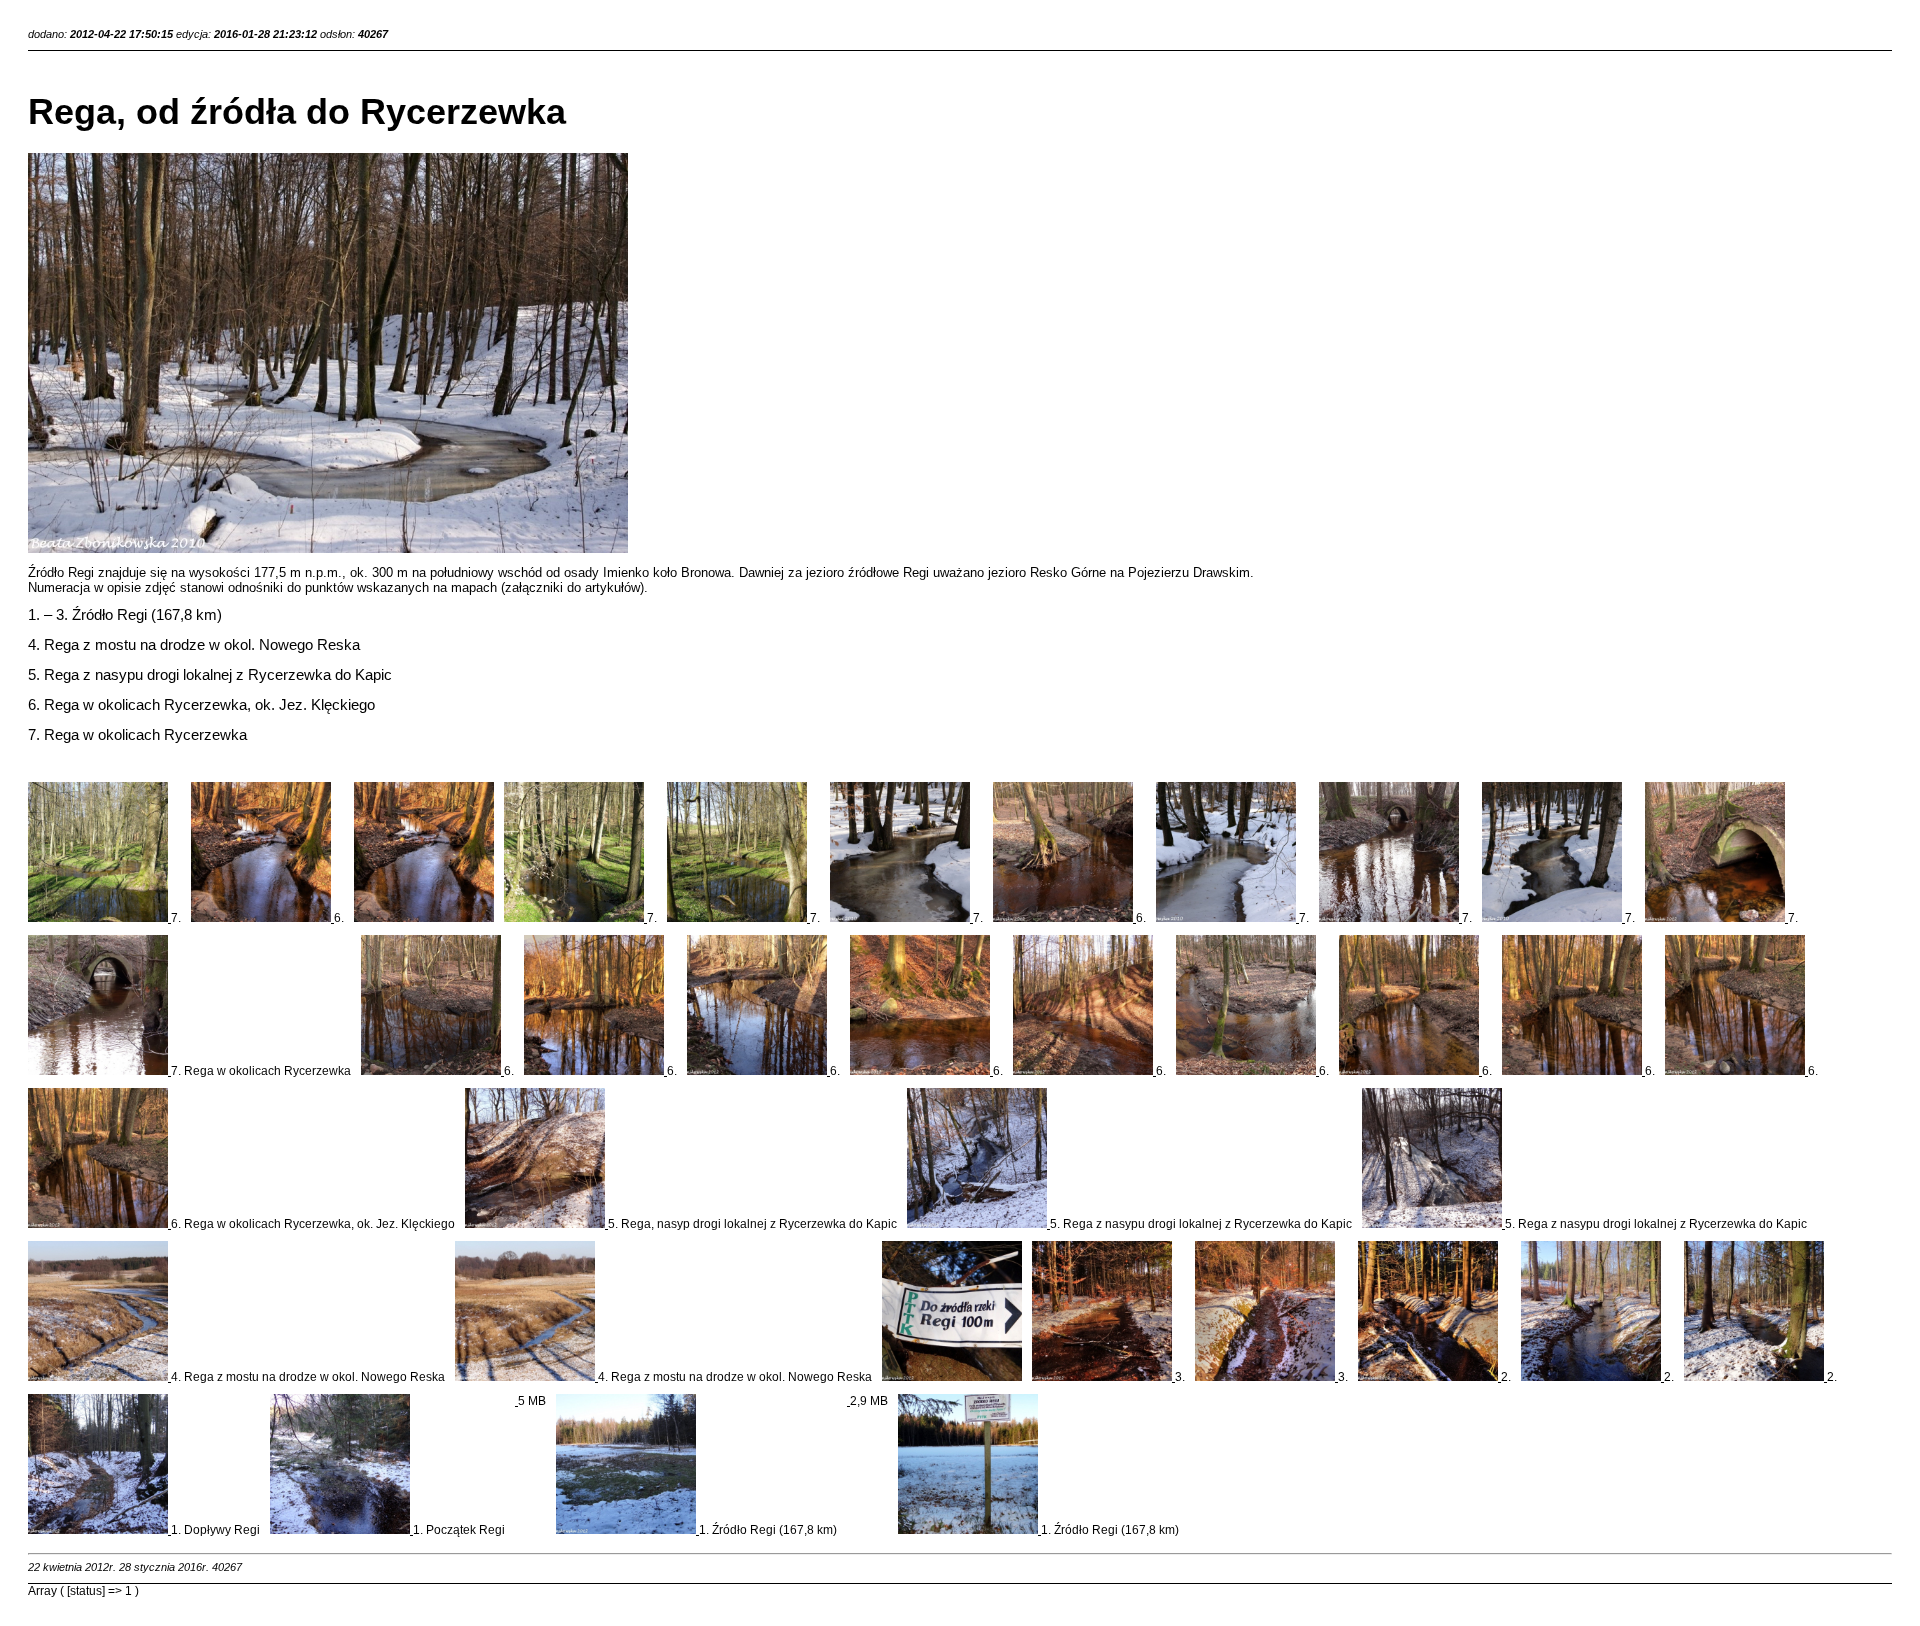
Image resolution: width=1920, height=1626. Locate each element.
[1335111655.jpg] (1433, 1224)
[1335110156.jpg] (1266, 1377)
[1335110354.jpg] (99, 1530)
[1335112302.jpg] (1084, 1071)
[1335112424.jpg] (595, 1071)
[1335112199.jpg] (1390, 918)
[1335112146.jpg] (1410, 1071)
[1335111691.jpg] (978, 1224)
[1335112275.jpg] (1247, 1071)
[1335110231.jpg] (1103, 1377)
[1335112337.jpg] (921, 1071)
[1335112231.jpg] (1716, 918)
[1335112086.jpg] (1736, 1071)
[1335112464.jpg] (432, 1071)
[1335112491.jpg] (1064, 918)
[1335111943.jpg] (1553, 918)
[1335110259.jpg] (1755, 1377)
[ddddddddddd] (328, 549)
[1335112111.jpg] (1573, 1071)
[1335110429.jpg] (969, 1530)
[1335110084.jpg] (424, 918)
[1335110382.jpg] (341, 1530)
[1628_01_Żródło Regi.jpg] (848, 1401)
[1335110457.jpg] (952, 1377)
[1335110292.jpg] (1592, 1377)
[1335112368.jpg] (262, 918)
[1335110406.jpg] (627, 1530)
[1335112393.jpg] (758, 1071)
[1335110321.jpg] (1429, 1377)
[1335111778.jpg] (536, 1224)
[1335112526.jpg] (738, 918)
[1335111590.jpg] (99, 1377)
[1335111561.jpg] (526, 1377)
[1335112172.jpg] (99, 1071)
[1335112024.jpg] (901, 918)
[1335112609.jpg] (575, 918)
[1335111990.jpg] (1227, 918)
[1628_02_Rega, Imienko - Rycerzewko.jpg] (516, 1401)
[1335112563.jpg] (99, 918)
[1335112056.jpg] (99, 1224)
